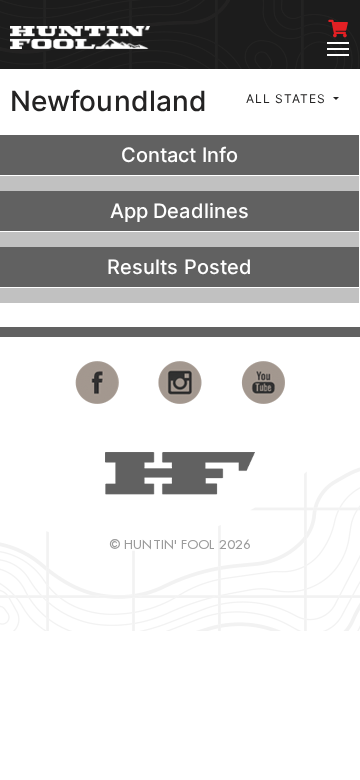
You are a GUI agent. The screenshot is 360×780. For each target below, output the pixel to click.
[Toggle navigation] (338, 49)
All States (288, 98)
